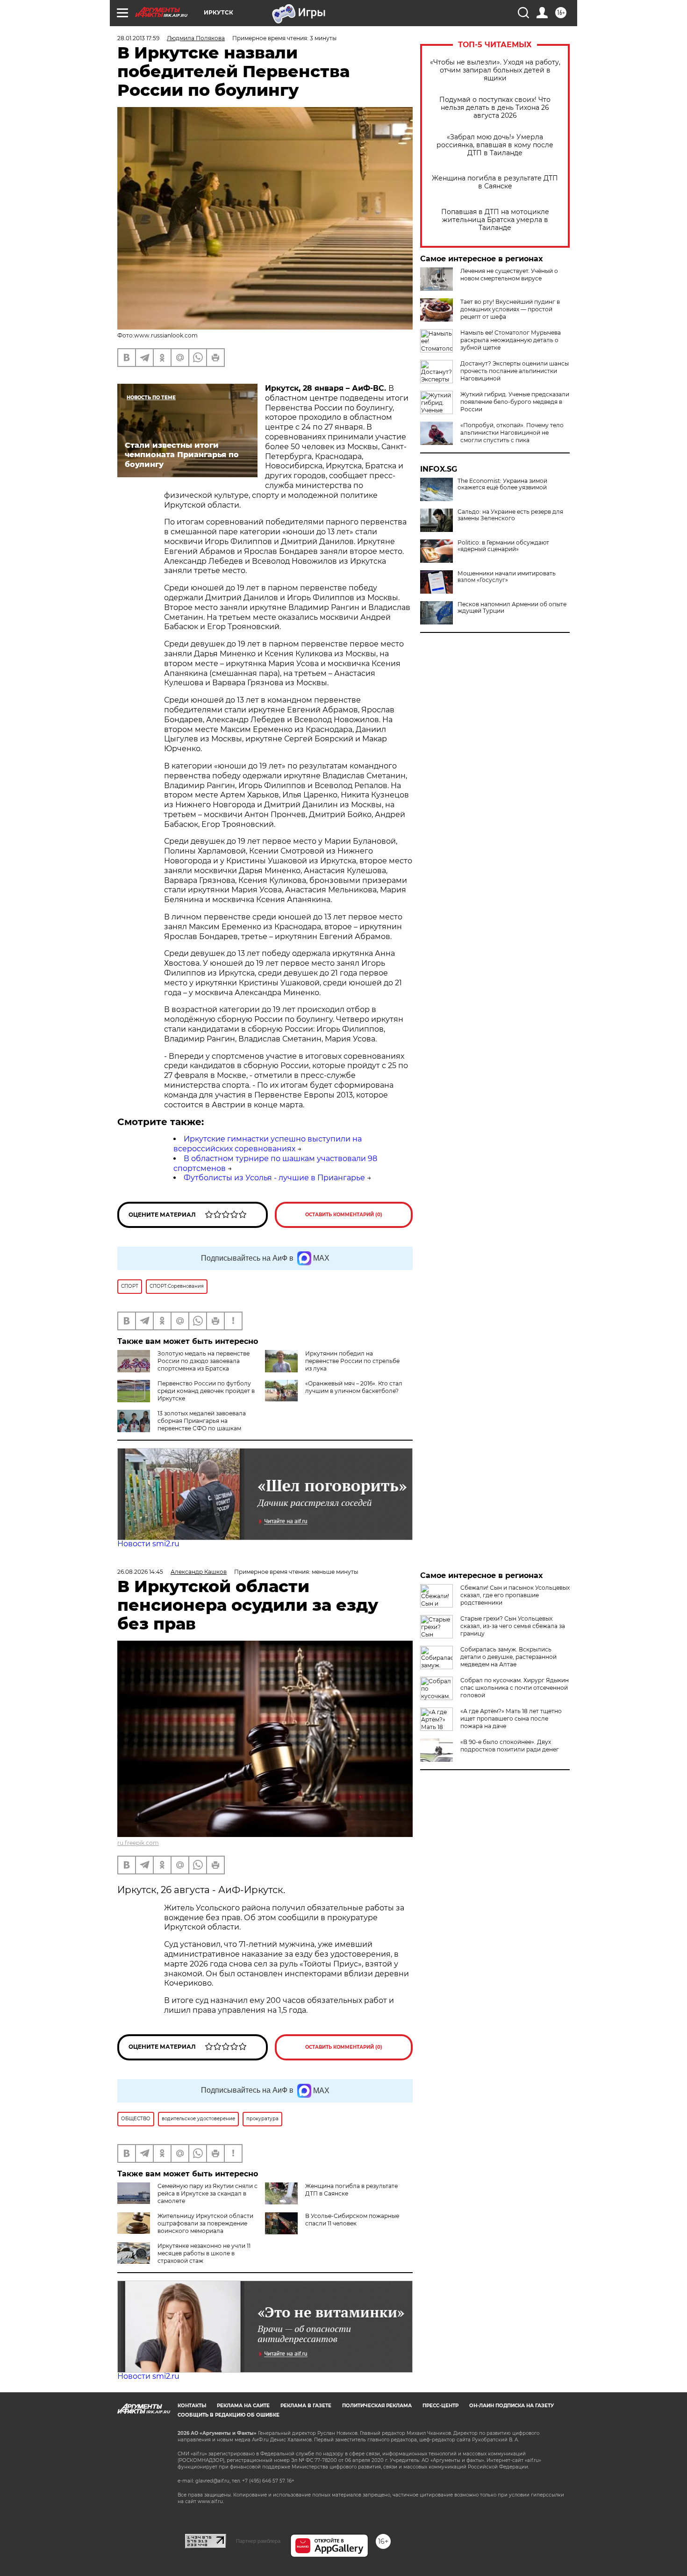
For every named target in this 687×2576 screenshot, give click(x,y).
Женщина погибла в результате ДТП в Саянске (495, 182)
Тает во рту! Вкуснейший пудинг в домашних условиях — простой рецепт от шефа (510, 309)
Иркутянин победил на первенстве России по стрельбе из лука (352, 1361)
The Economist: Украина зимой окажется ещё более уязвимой (502, 484)
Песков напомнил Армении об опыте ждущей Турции (512, 608)
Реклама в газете (306, 2406)
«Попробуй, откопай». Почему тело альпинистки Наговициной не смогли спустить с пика (512, 433)
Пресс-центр (440, 2406)
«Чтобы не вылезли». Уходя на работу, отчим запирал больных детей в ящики (495, 70)
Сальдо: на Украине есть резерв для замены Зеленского (510, 515)
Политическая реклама (377, 2406)
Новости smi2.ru (148, 1544)
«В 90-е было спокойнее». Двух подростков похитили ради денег (510, 1746)
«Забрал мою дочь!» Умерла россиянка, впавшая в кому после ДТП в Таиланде (495, 145)
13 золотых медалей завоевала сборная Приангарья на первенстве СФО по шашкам (202, 1421)
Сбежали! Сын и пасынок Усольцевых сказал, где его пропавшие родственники (515, 1595)
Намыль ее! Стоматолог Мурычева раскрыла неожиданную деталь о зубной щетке (511, 340)
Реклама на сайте (243, 2406)
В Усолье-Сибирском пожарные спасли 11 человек (352, 2220)
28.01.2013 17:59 (138, 38)
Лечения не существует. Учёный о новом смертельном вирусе (509, 275)
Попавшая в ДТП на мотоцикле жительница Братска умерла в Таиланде (495, 220)
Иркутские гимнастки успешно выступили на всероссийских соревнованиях (268, 1144)
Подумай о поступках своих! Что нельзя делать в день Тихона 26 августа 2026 (495, 108)
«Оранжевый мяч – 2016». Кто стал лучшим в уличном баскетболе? (354, 1387)
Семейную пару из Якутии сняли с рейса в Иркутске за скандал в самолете (208, 2193)
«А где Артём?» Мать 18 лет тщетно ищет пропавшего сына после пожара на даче (511, 1719)
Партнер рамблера (258, 2541)
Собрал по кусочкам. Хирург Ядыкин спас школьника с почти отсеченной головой (515, 1688)
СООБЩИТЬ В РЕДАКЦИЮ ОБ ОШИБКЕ (229, 2415)
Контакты (192, 2406)
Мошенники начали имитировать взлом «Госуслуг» (507, 577)
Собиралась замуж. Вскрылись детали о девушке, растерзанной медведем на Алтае (508, 1657)
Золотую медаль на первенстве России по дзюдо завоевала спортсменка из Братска (204, 1361)
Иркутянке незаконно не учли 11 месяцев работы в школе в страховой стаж (204, 2253)
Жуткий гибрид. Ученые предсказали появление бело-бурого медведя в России (515, 402)
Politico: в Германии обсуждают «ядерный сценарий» (503, 546)
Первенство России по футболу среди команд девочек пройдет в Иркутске (206, 1391)
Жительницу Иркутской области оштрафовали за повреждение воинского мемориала (205, 2223)
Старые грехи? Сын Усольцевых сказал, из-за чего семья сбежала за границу (513, 1626)
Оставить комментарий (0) (344, 1215)
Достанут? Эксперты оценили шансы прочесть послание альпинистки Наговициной (515, 371)
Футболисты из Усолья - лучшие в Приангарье (274, 1178)
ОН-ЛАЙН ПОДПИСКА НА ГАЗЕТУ (512, 2406)
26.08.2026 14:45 (140, 1572)
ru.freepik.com (138, 1843)
